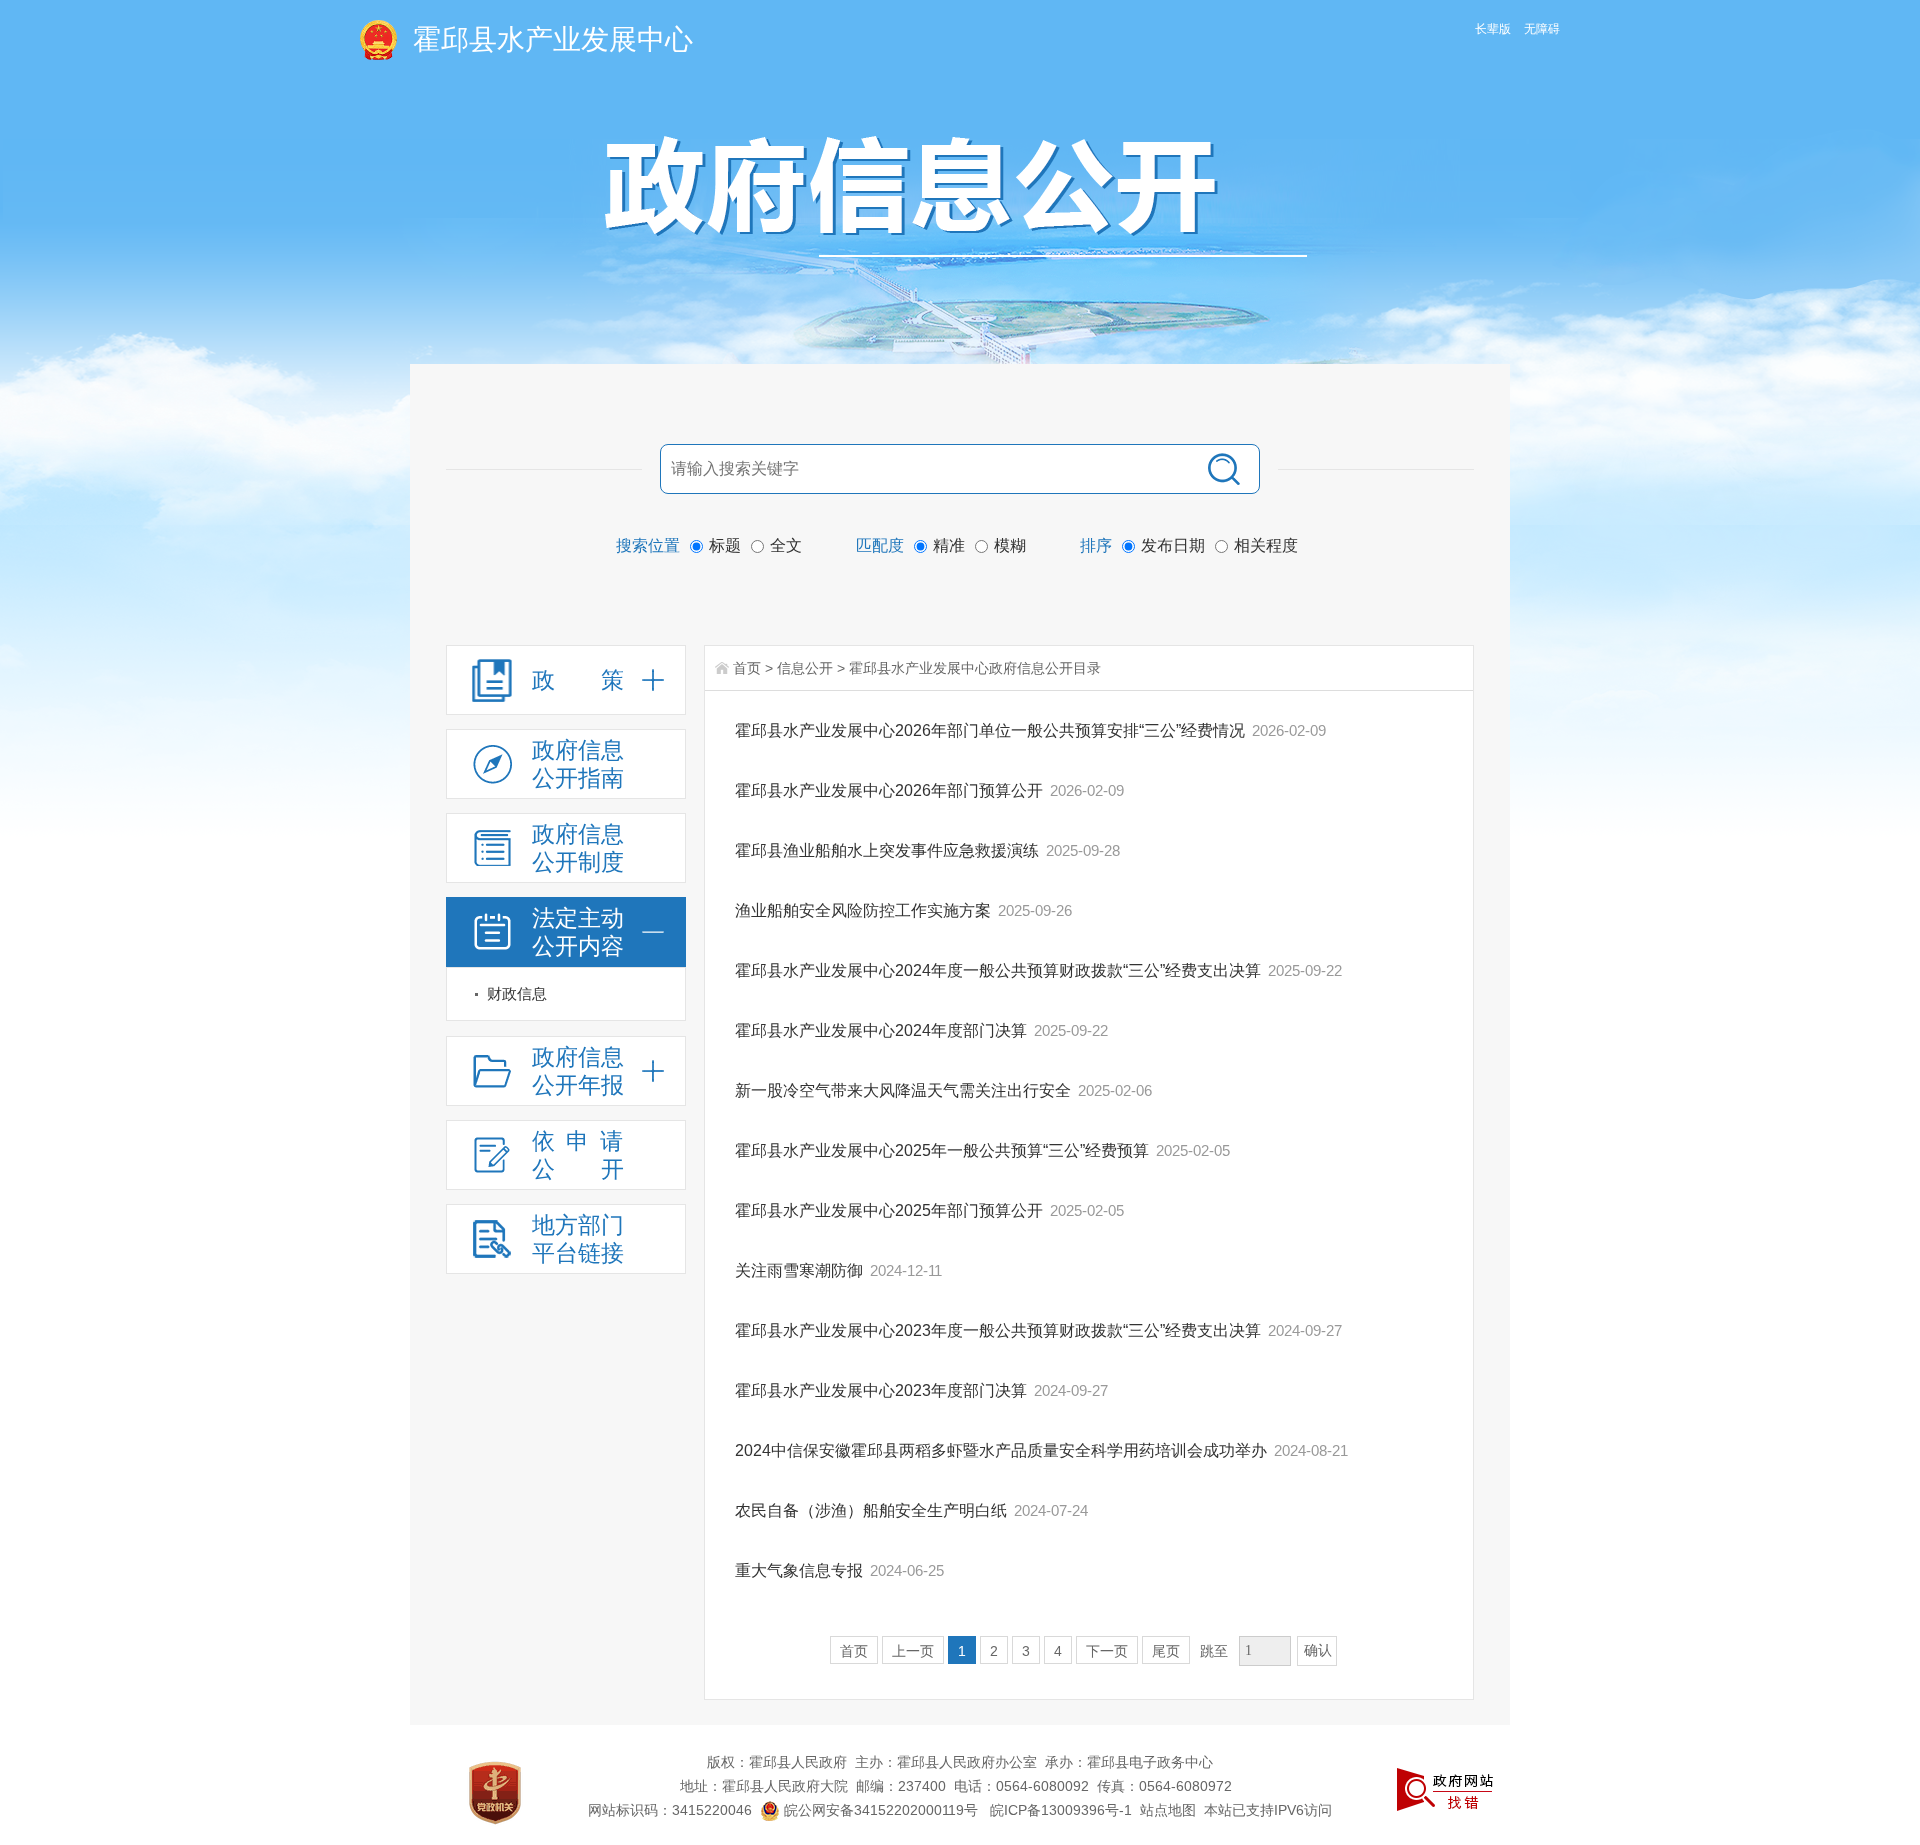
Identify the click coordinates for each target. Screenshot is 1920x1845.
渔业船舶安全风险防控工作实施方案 (865, 910)
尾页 (1166, 1651)
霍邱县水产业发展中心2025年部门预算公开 (891, 1210)
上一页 (913, 1651)
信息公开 (805, 668)
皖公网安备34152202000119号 (879, 1810)
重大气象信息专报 (801, 1570)
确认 (1318, 1650)
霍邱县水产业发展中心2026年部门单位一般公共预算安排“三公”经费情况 (992, 730)
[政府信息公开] (956, 196)
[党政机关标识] (495, 1792)
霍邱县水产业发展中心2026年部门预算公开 (891, 790)
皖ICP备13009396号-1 (1061, 1810)
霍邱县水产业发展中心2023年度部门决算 (883, 1390)
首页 (747, 668)
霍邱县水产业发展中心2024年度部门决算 (883, 1030)
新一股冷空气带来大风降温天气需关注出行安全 (905, 1090)
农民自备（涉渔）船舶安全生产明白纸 (873, 1510)
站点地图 (1168, 1810)
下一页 (1107, 1651)
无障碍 (1542, 29)
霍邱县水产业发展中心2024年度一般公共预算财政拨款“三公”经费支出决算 (1000, 970)
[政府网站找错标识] (1445, 1788)
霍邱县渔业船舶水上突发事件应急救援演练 (889, 850)
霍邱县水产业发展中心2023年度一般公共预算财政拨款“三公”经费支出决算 (1000, 1330)
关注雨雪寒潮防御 (801, 1270)
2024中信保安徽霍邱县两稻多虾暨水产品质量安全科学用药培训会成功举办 (1003, 1450)
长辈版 (1493, 29)
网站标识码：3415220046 (670, 1810)
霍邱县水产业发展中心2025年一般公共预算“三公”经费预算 (944, 1150)
